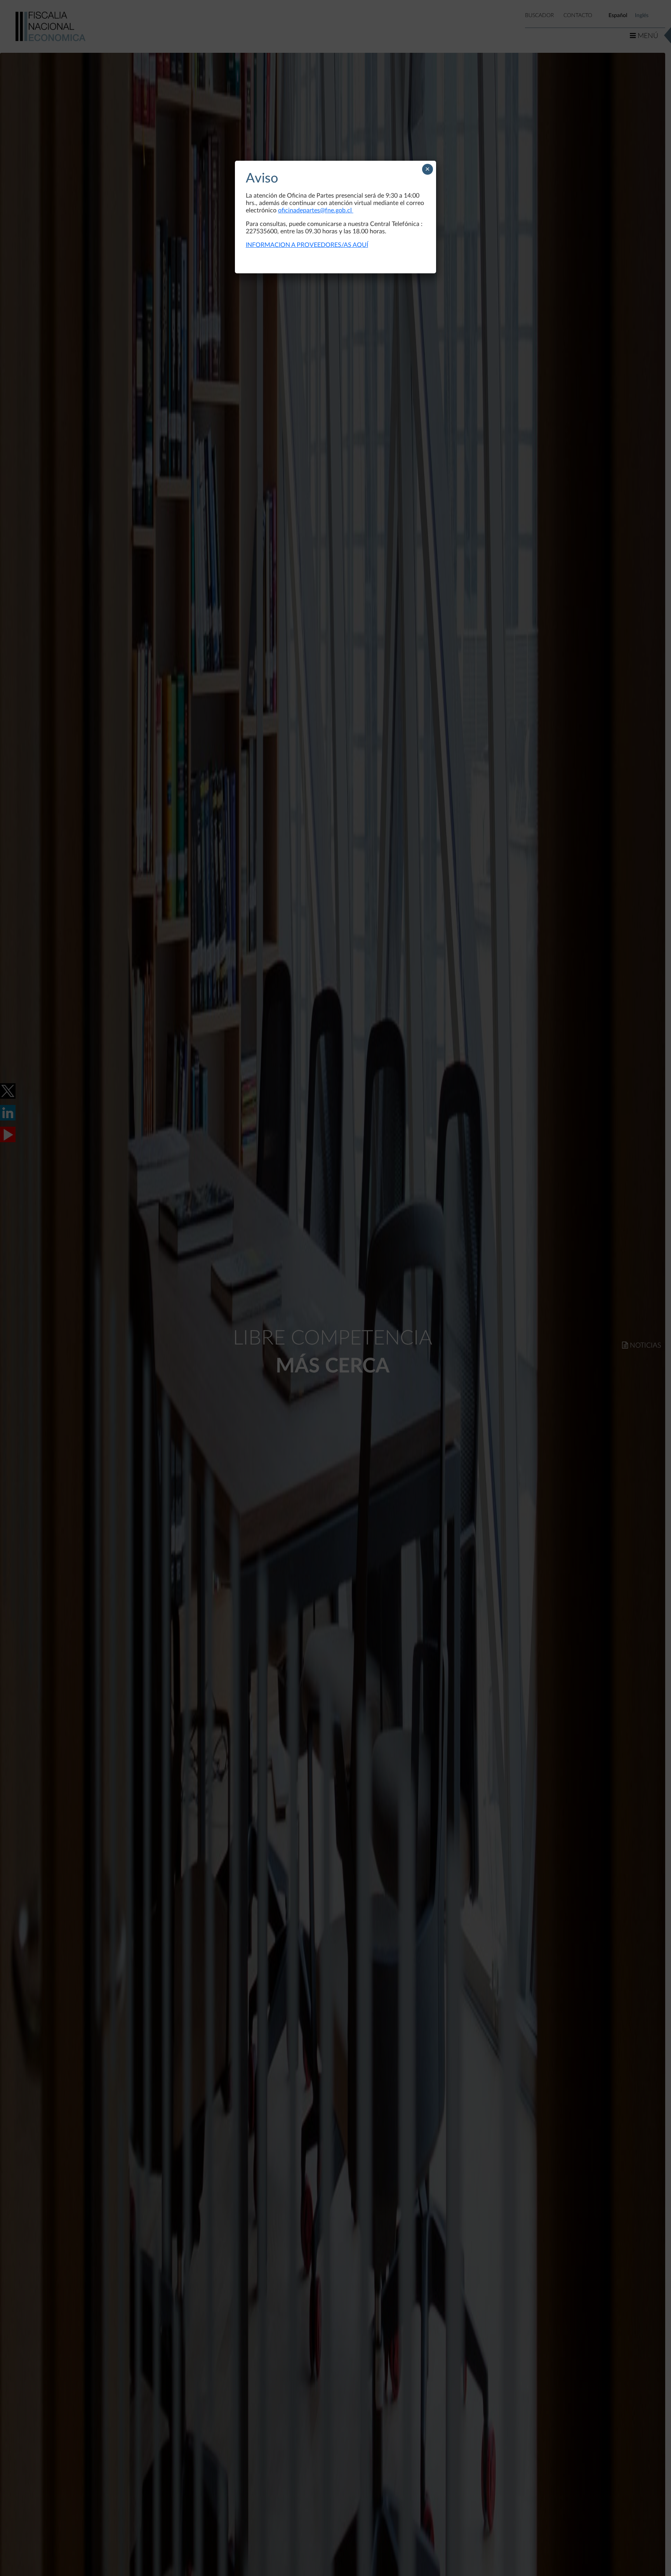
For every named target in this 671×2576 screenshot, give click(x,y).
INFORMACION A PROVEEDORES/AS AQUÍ (307, 245)
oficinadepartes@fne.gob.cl (316, 210)
